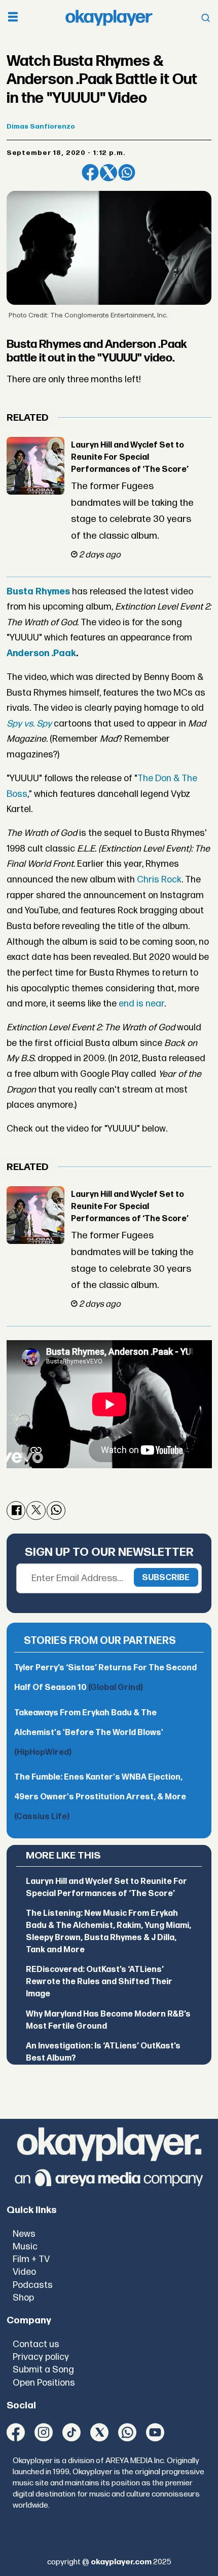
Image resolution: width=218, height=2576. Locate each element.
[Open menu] (13, 18)
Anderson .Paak (41, 653)
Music (25, 2247)
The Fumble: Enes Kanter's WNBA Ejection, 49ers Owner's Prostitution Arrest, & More (100, 1797)
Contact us (36, 2344)
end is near (140, 1004)
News (24, 2234)
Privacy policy (41, 2357)
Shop (23, 2298)
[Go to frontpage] (109, 18)
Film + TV (31, 2259)
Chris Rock (159, 880)
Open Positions (44, 2383)
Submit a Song (43, 2370)
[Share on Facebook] (90, 173)
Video (24, 2272)
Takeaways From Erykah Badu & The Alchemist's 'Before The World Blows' (89, 1733)
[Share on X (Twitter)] (108, 173)
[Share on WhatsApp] (127, 173)
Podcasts (33, 2285)
